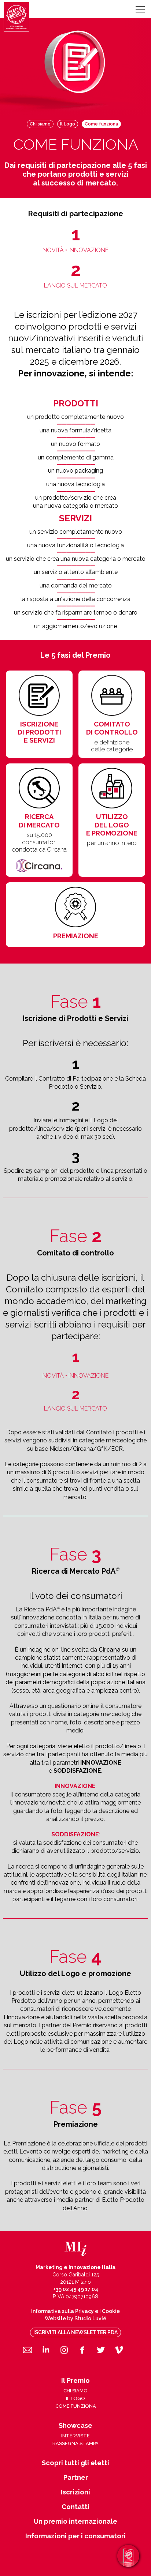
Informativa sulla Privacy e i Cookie (75, 2311)
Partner (76, 2478)
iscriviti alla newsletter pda (75, 2332)
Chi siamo (40, 124)
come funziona (76, 2406)
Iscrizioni (75, 2492)
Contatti (75, 2507)
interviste (75, 2436)
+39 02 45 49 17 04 (76, 2289)
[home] (16, 17)
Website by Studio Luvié (75, 2318)
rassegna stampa (75, 2443)
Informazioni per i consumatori (75, 2536)
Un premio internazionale (75, 2521)
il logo (75, 2398)
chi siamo (75, 2391)
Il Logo (68, 124)
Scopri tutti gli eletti (75, 2463)
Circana (110, 1650)
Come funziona (101, 124)
